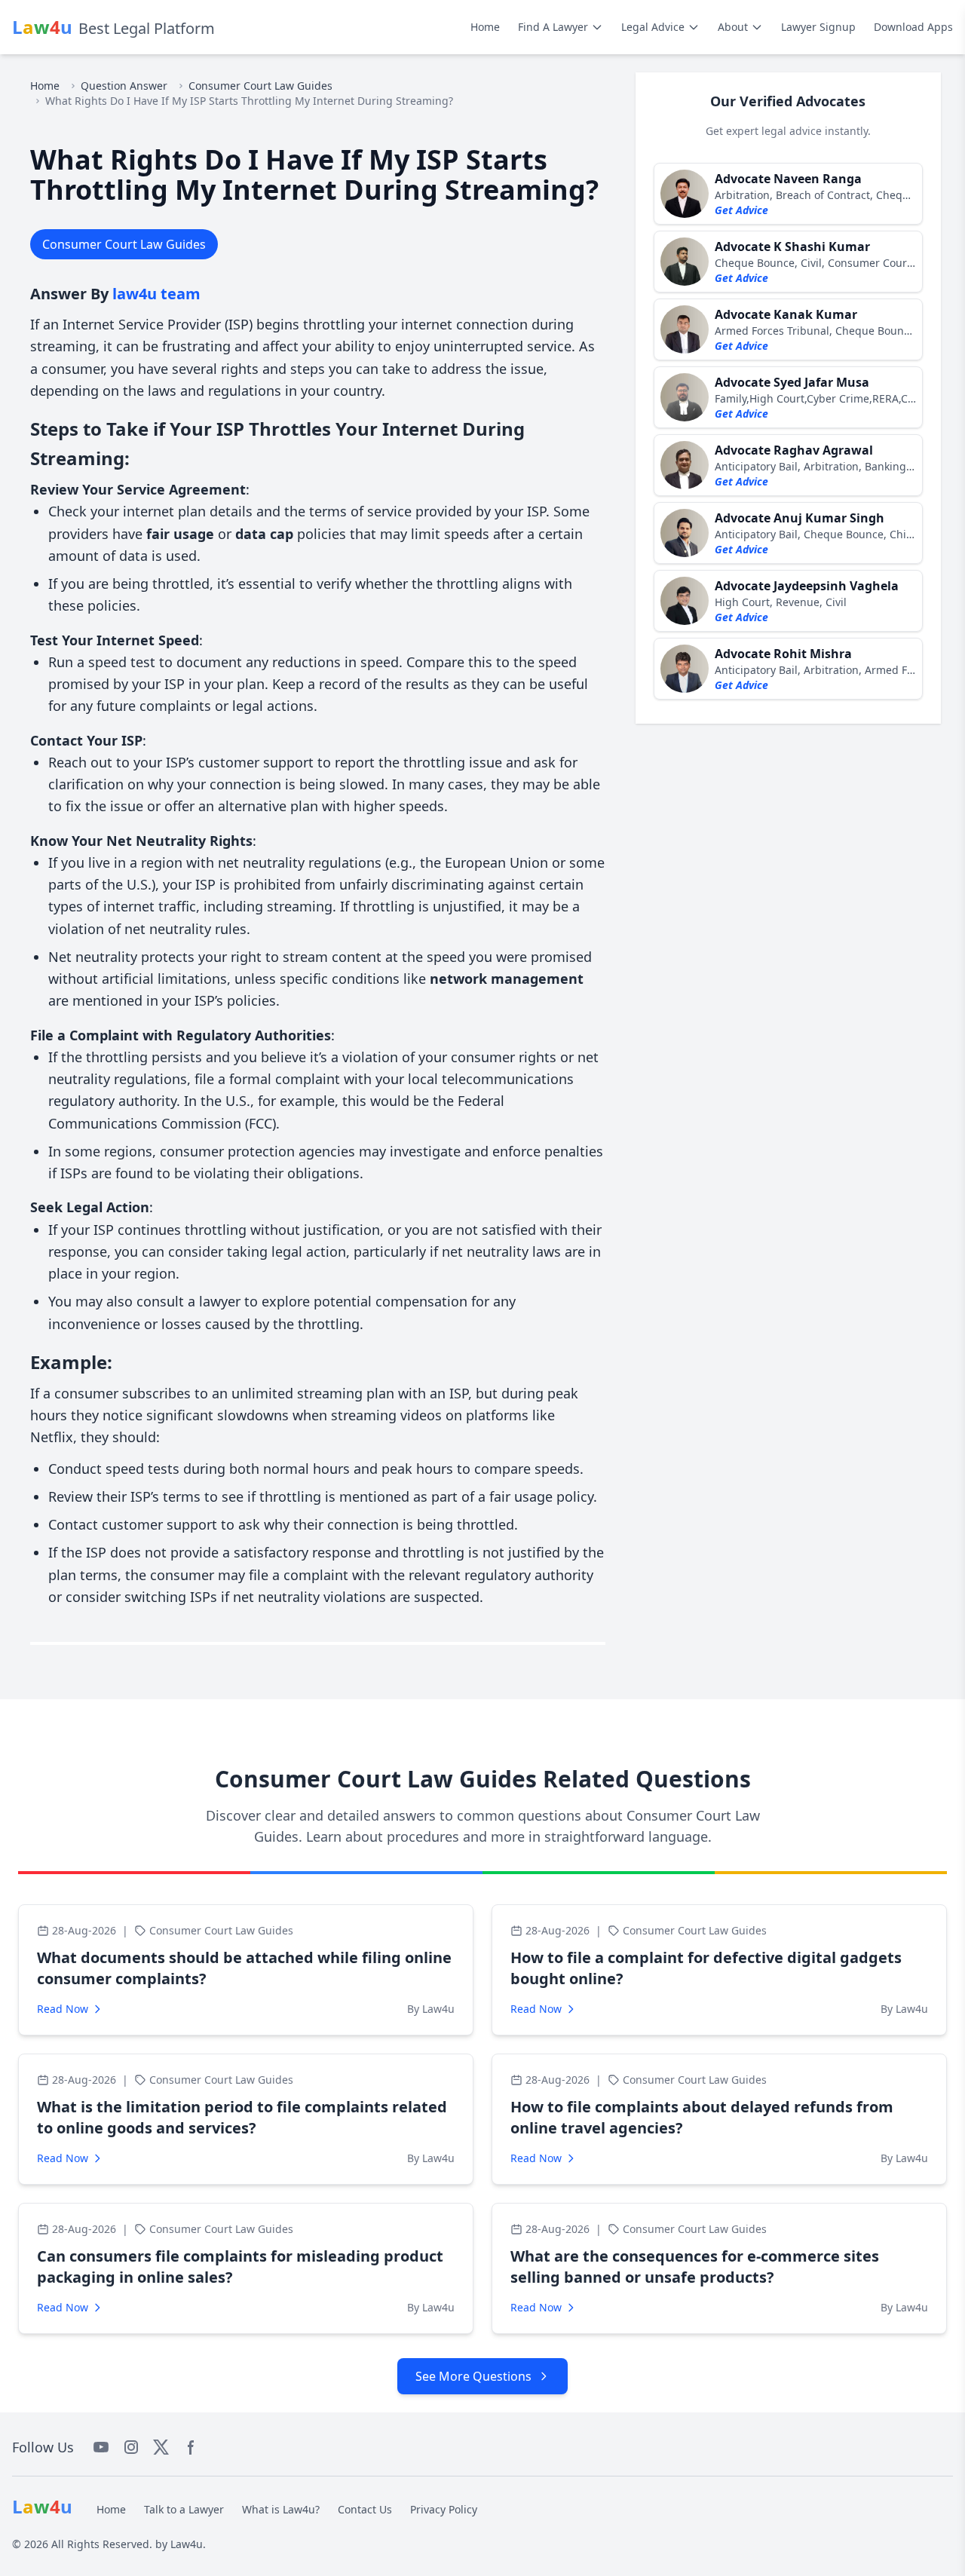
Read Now (63, 2009)
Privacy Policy (444, 2509)
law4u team (156, 294)
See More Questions (473, 2376)
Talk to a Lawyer (184, 2509)
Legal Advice (653, 27)
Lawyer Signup (818, 27)
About (733, 27)
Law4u (187, 2544)
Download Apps (913, 27)
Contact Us (365, 2509)
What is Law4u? (281, 2509)
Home (485, 27)
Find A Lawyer (553, 27)
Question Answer (124, 86)
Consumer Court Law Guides (260, 86)
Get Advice (741, 210)
